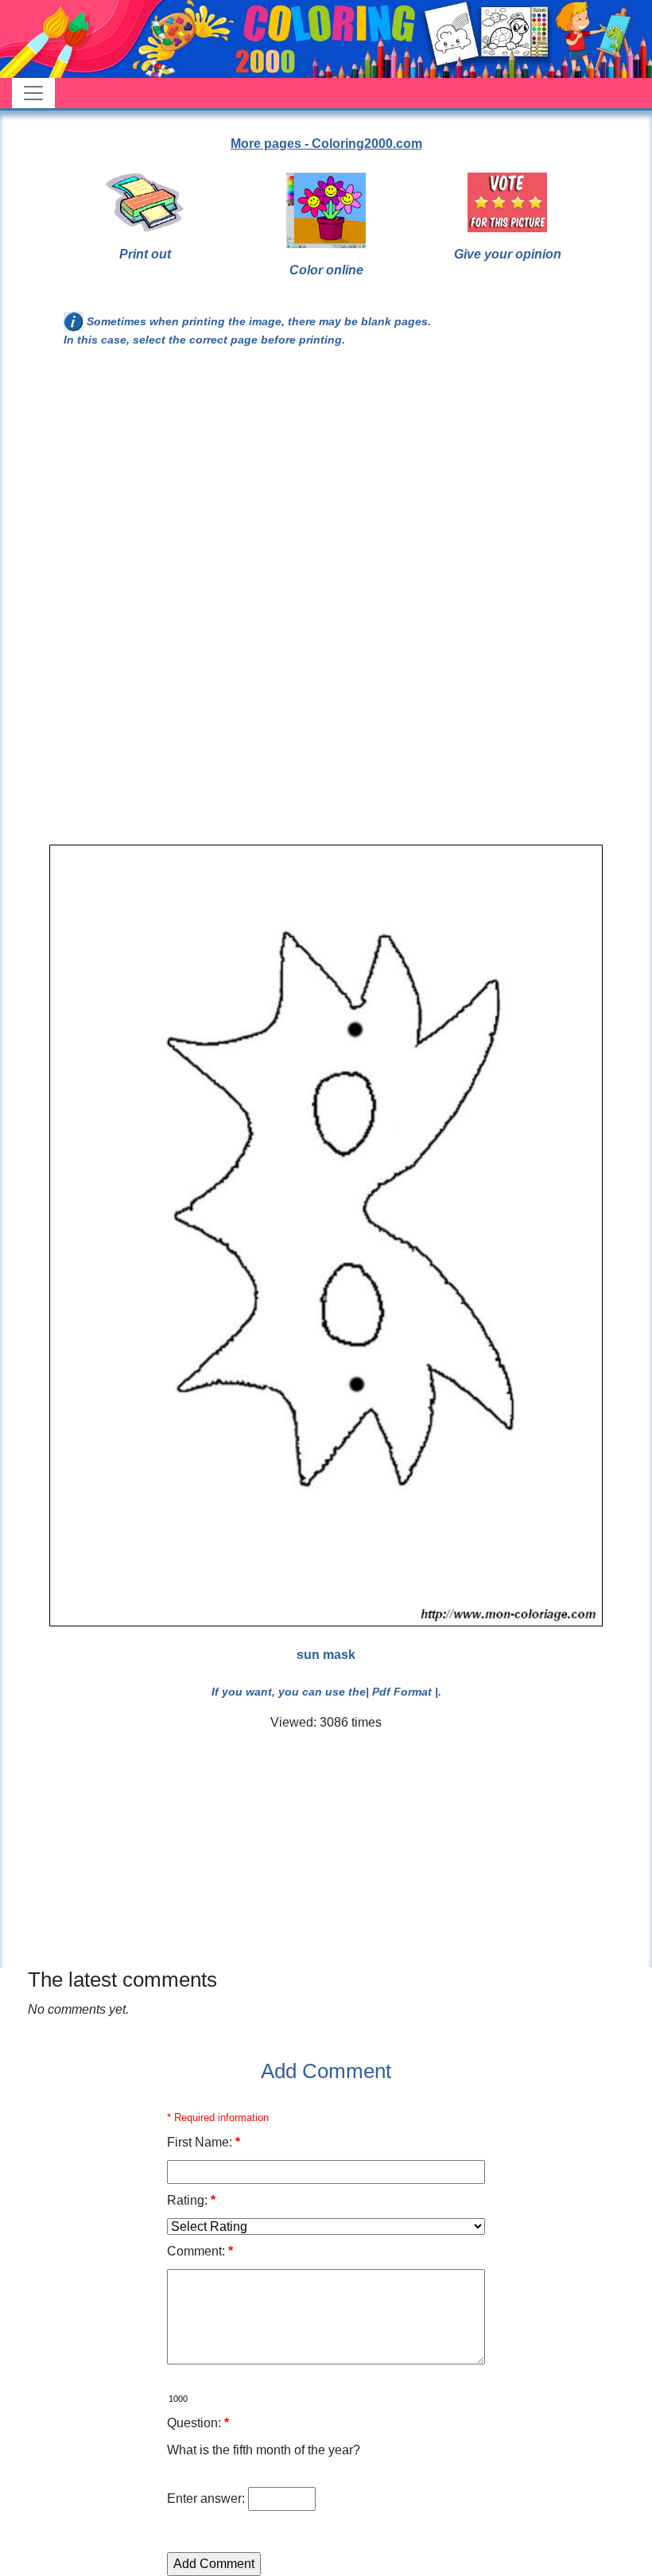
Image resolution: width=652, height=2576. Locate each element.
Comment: (200, 2251)
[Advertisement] (326, 491)
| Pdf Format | (402, 1692)
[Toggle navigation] (33, 93)
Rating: (191, 2200)
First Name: (204, 2142)
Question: (198, 2423)
